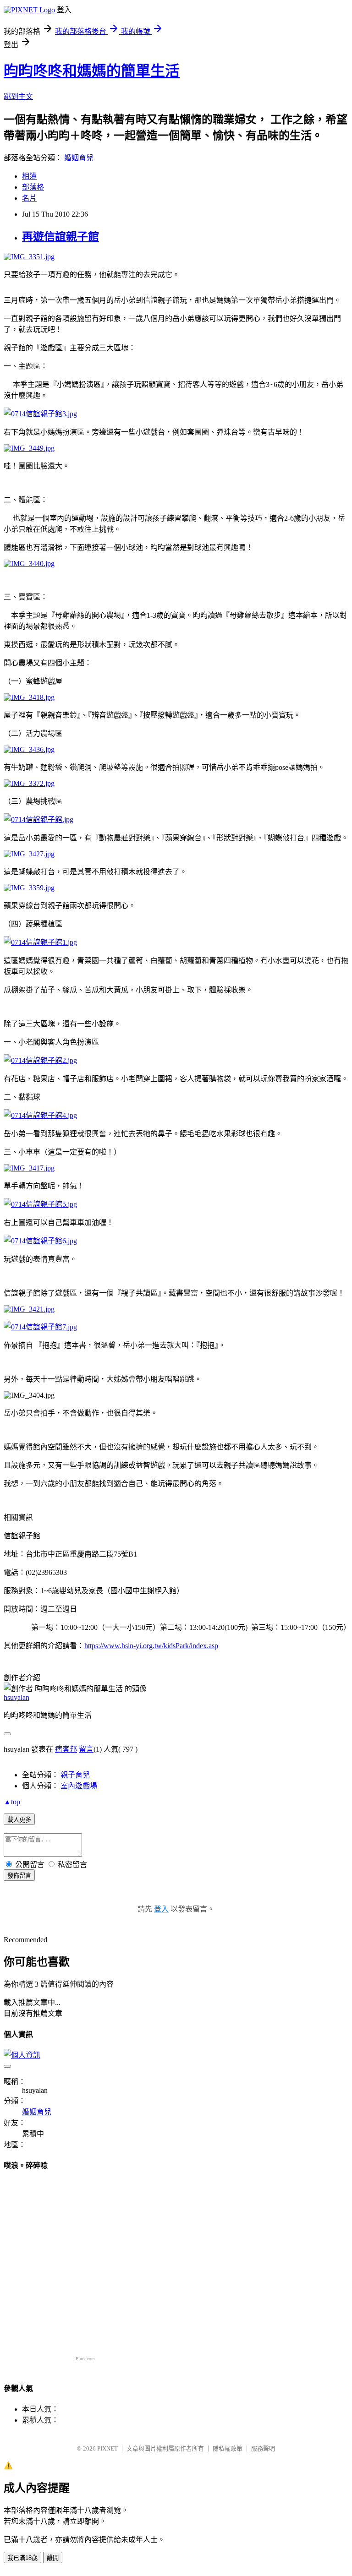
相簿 (29, 176)
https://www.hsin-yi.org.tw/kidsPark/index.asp (151, 1646)
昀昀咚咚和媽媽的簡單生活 (92, 71)
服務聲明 (263, 2448)
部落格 (33, 187)
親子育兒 (75, 1775)
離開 (53, 2558)
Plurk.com (85, 2359)
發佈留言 (19, 1876)
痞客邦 (66, 1749)
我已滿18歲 (22, 2558)
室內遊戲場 (79, 1786)
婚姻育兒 (79, 158)
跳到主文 (18, 96)
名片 (29, 198)
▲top (12, 1802)
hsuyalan (16, 1697)
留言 (86, 1749)
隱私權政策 (228, 2448)
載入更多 (19, 1820)
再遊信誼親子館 (60, 237)
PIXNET (107, 2448)
